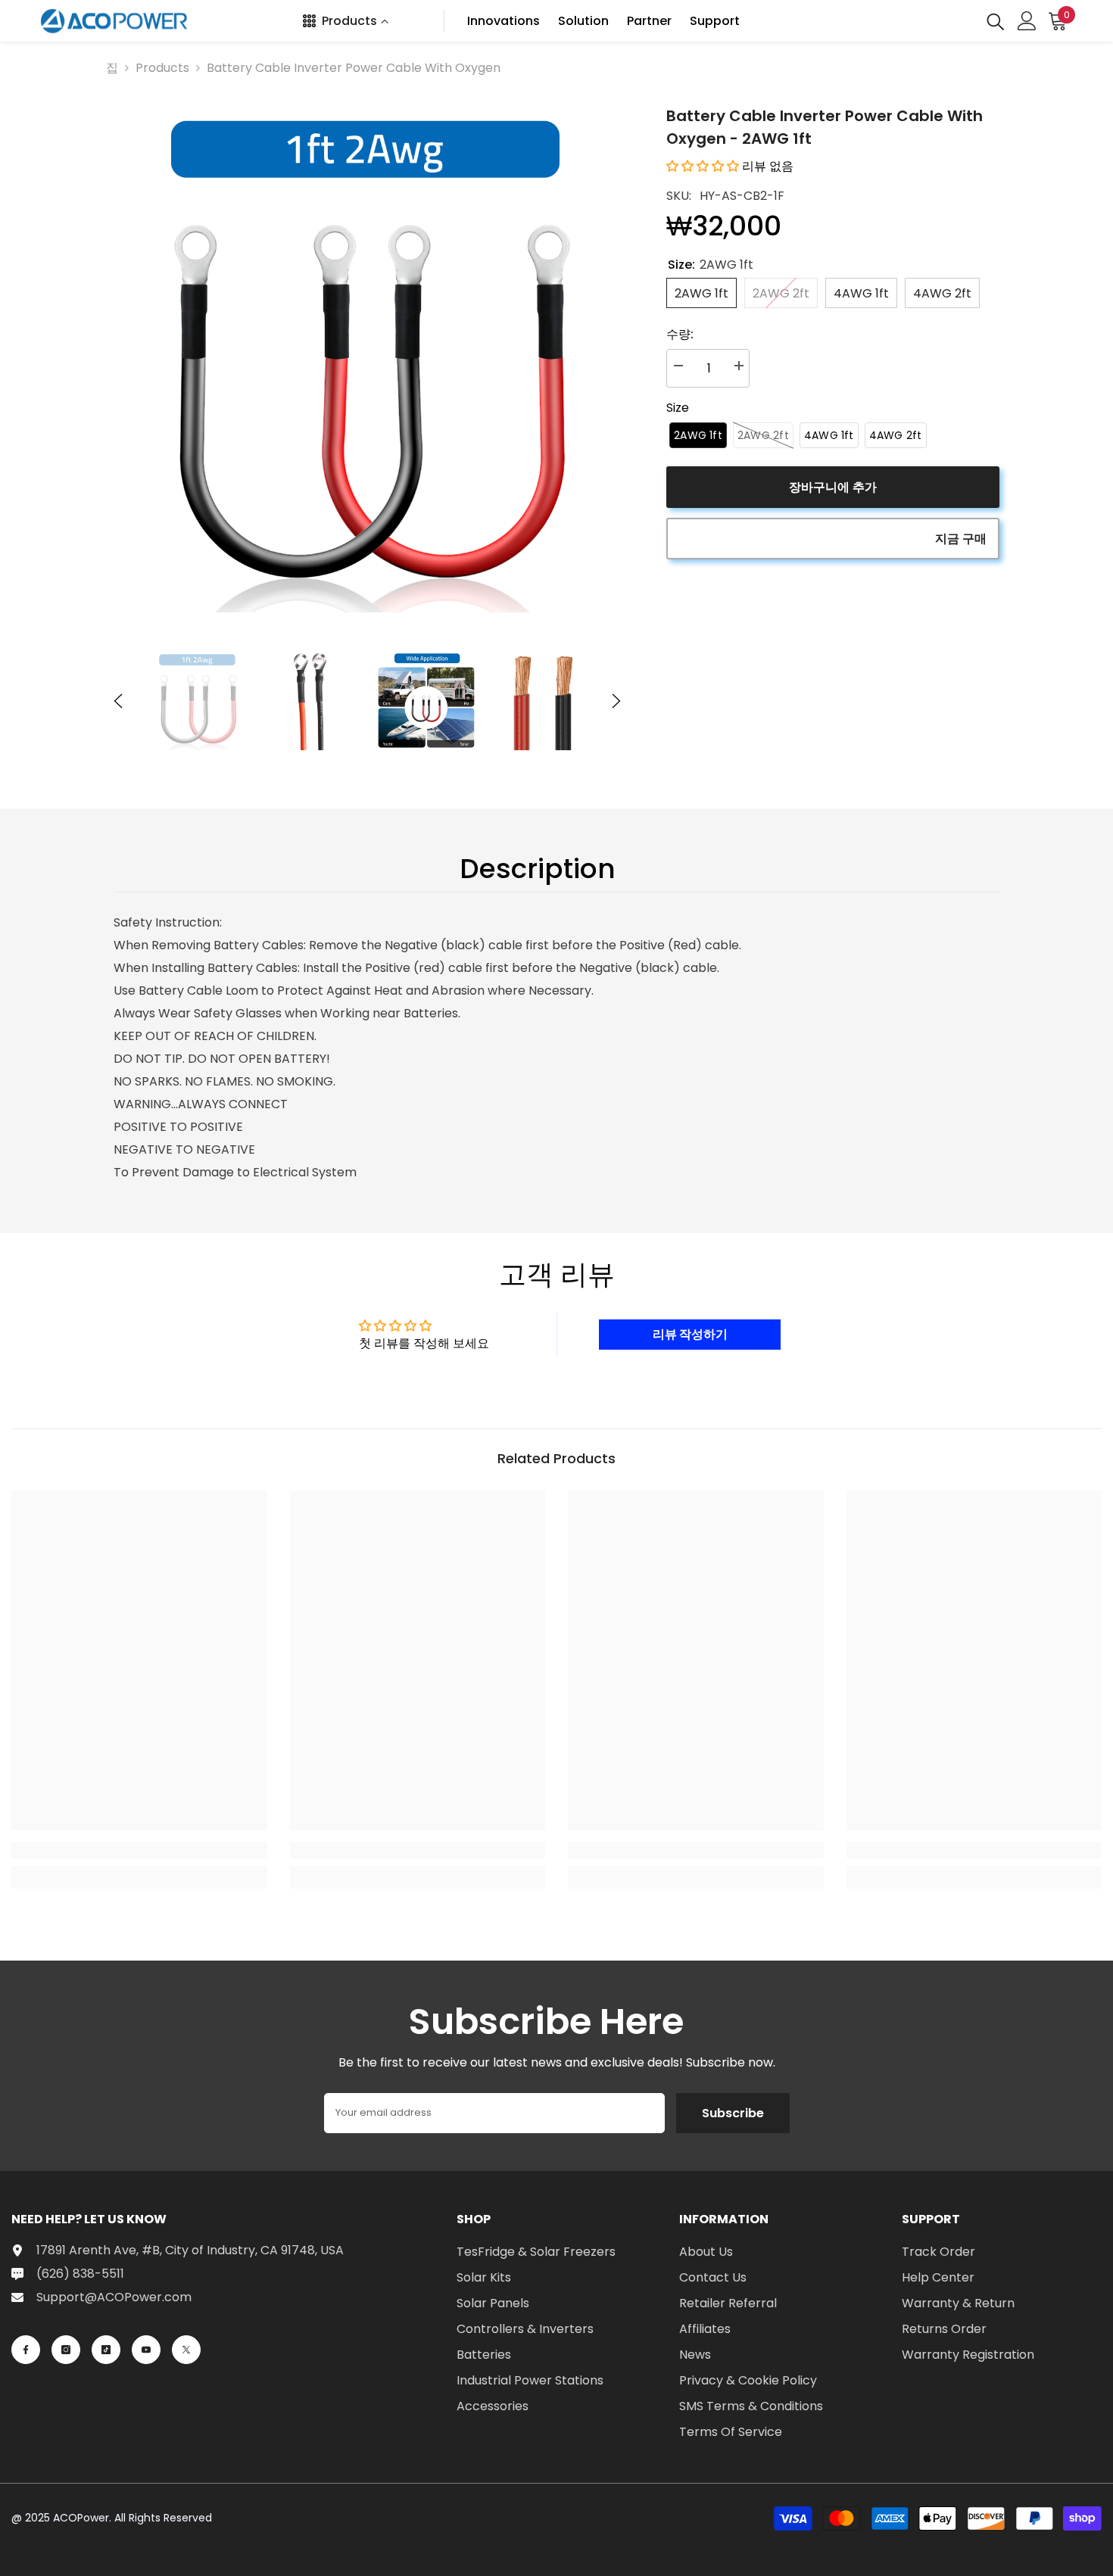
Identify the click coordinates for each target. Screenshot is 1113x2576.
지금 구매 (961, 539)
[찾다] (996, 21)
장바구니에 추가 (833, 487)
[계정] (1027, 21)
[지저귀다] (186, 2350)
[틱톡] (106, 2350)
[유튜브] (146, 2350)
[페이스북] (26, 2350)
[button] (118, 701)
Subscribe (733, 2113)
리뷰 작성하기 (690, 1334)
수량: (680, 334)
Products (162, 68)
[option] (368, 358)
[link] (139, 1850)
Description (538, 869)
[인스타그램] (66, 2350)
